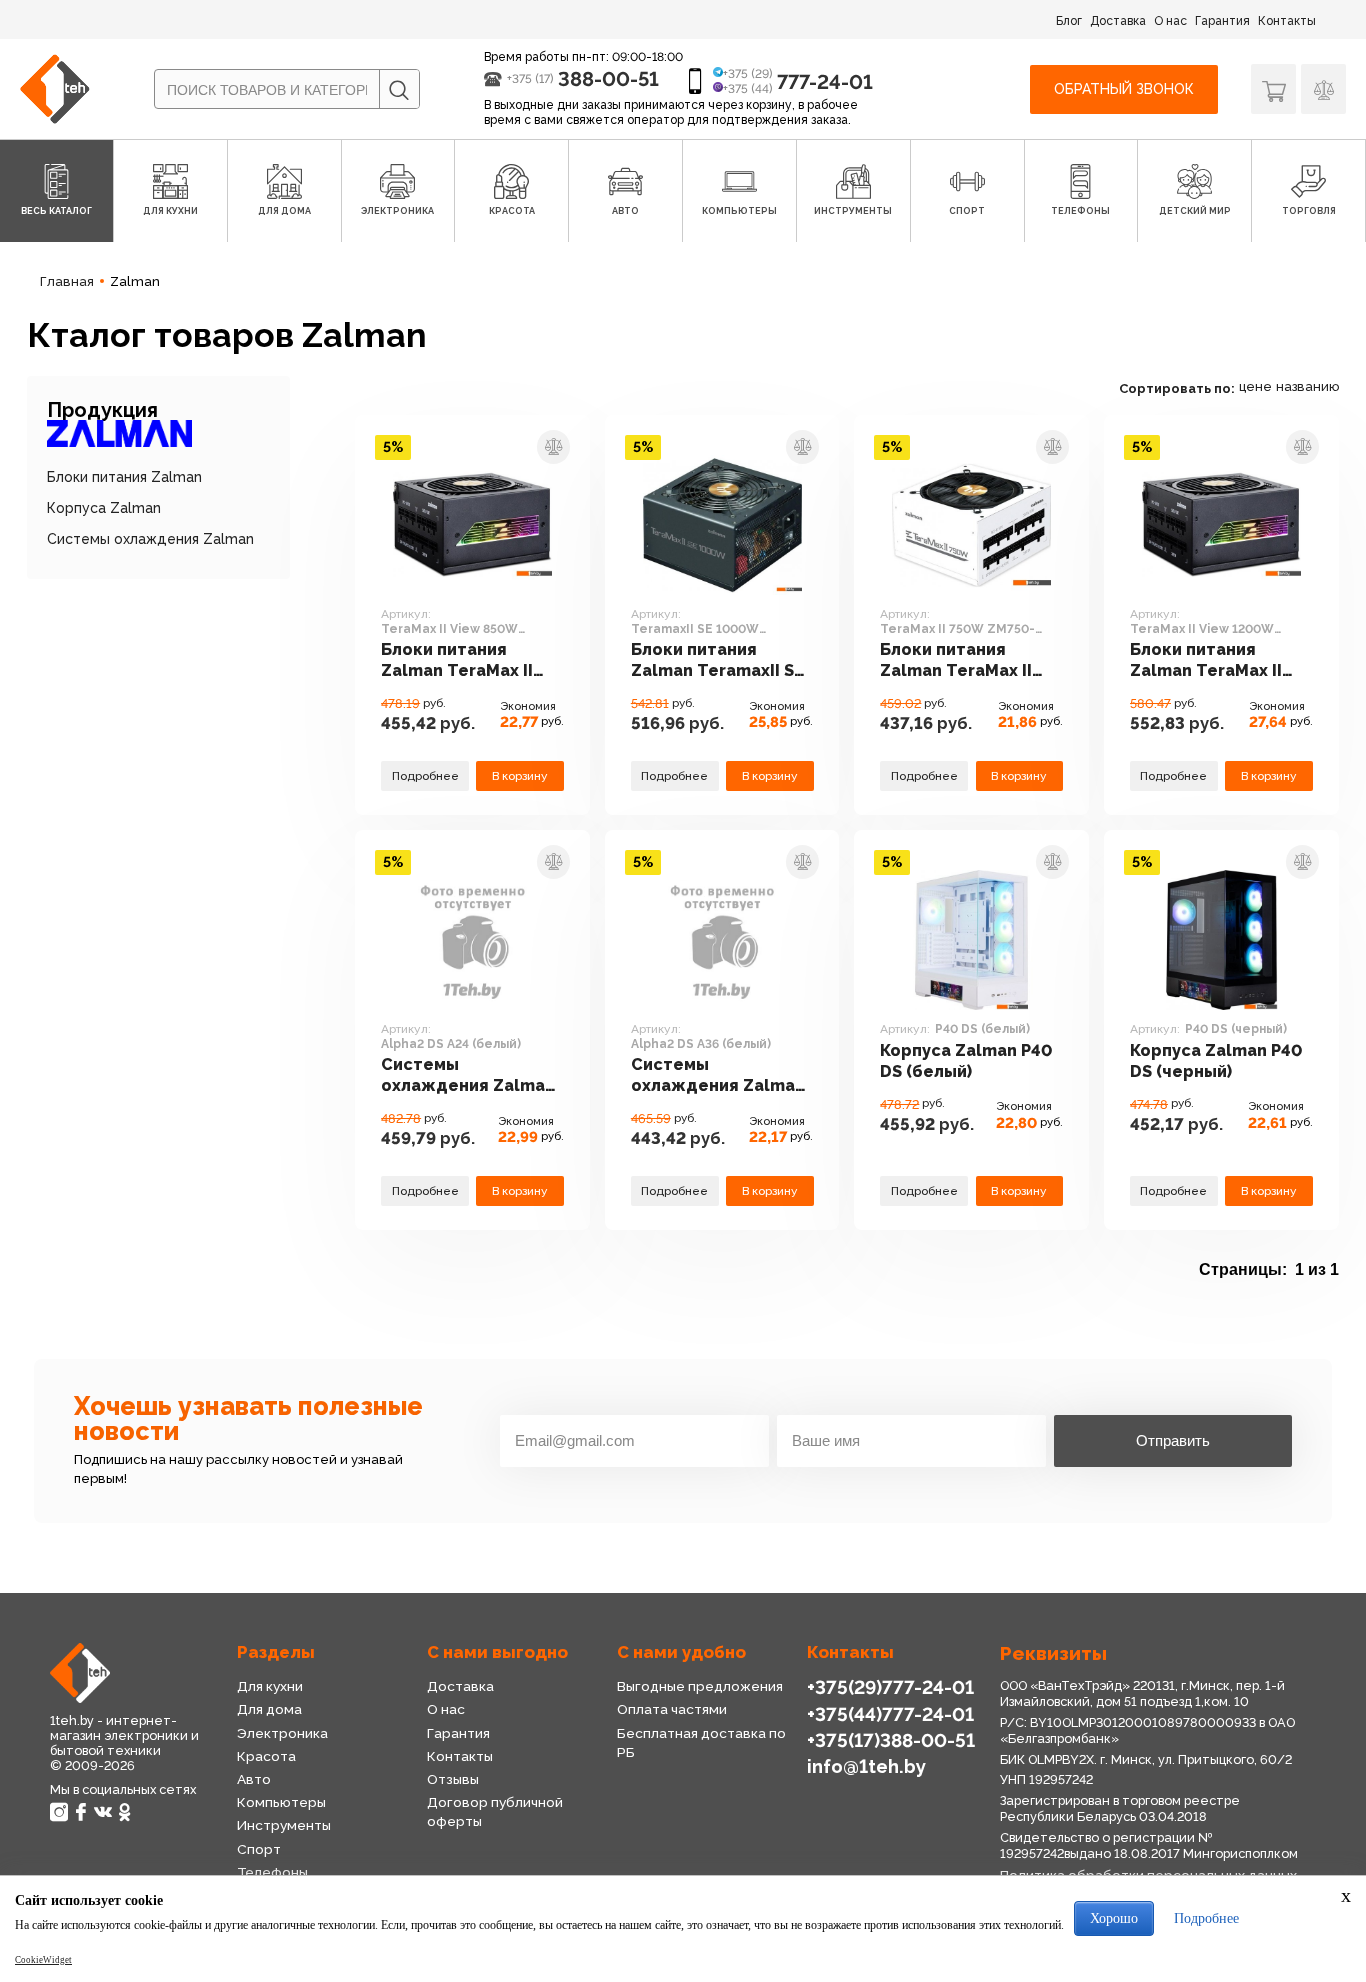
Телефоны (272, 1872)
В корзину (520, 776)
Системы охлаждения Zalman (150, 539)
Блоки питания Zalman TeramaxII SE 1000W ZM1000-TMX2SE (717, 660)
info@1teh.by (866, 1766)
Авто (254, 1779)
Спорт (259, 1849)
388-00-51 (608, 79)
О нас (1170, 21)
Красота (266, 1756)
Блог (1069, 21)
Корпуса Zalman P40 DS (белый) (966, 1061)
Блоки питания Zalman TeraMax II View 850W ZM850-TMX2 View (459, 660)
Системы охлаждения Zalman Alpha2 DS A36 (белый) (718, 1075)
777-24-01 (825, 82)
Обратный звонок (1124, 89)
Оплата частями (672, 1709)
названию (1307, 386)
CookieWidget (43, 1960)
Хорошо (1114, 1918)
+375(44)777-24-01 (890, 1714)
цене (1255, 386)
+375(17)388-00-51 (891, 1740)
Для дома (269, 1709)
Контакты (1287, 21)
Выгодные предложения (700, 1686)
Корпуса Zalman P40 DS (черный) (1216, 1061)
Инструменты (284, 1825)
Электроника (282, 1733)
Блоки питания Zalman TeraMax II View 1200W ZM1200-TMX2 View (1218, 660)
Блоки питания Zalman (124, 477)
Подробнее (425, 776)
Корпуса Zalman (104, 508)
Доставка (1118, 21)
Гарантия (1222, 21)
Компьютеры (281, 1802)
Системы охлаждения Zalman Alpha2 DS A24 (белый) (468, 1075)
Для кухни (270, 1686)
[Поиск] (399, 90)
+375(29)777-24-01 (890, 1687)
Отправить (1173, 1440)
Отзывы (453, 1779)
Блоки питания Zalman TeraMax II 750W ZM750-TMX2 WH (958, 660)
